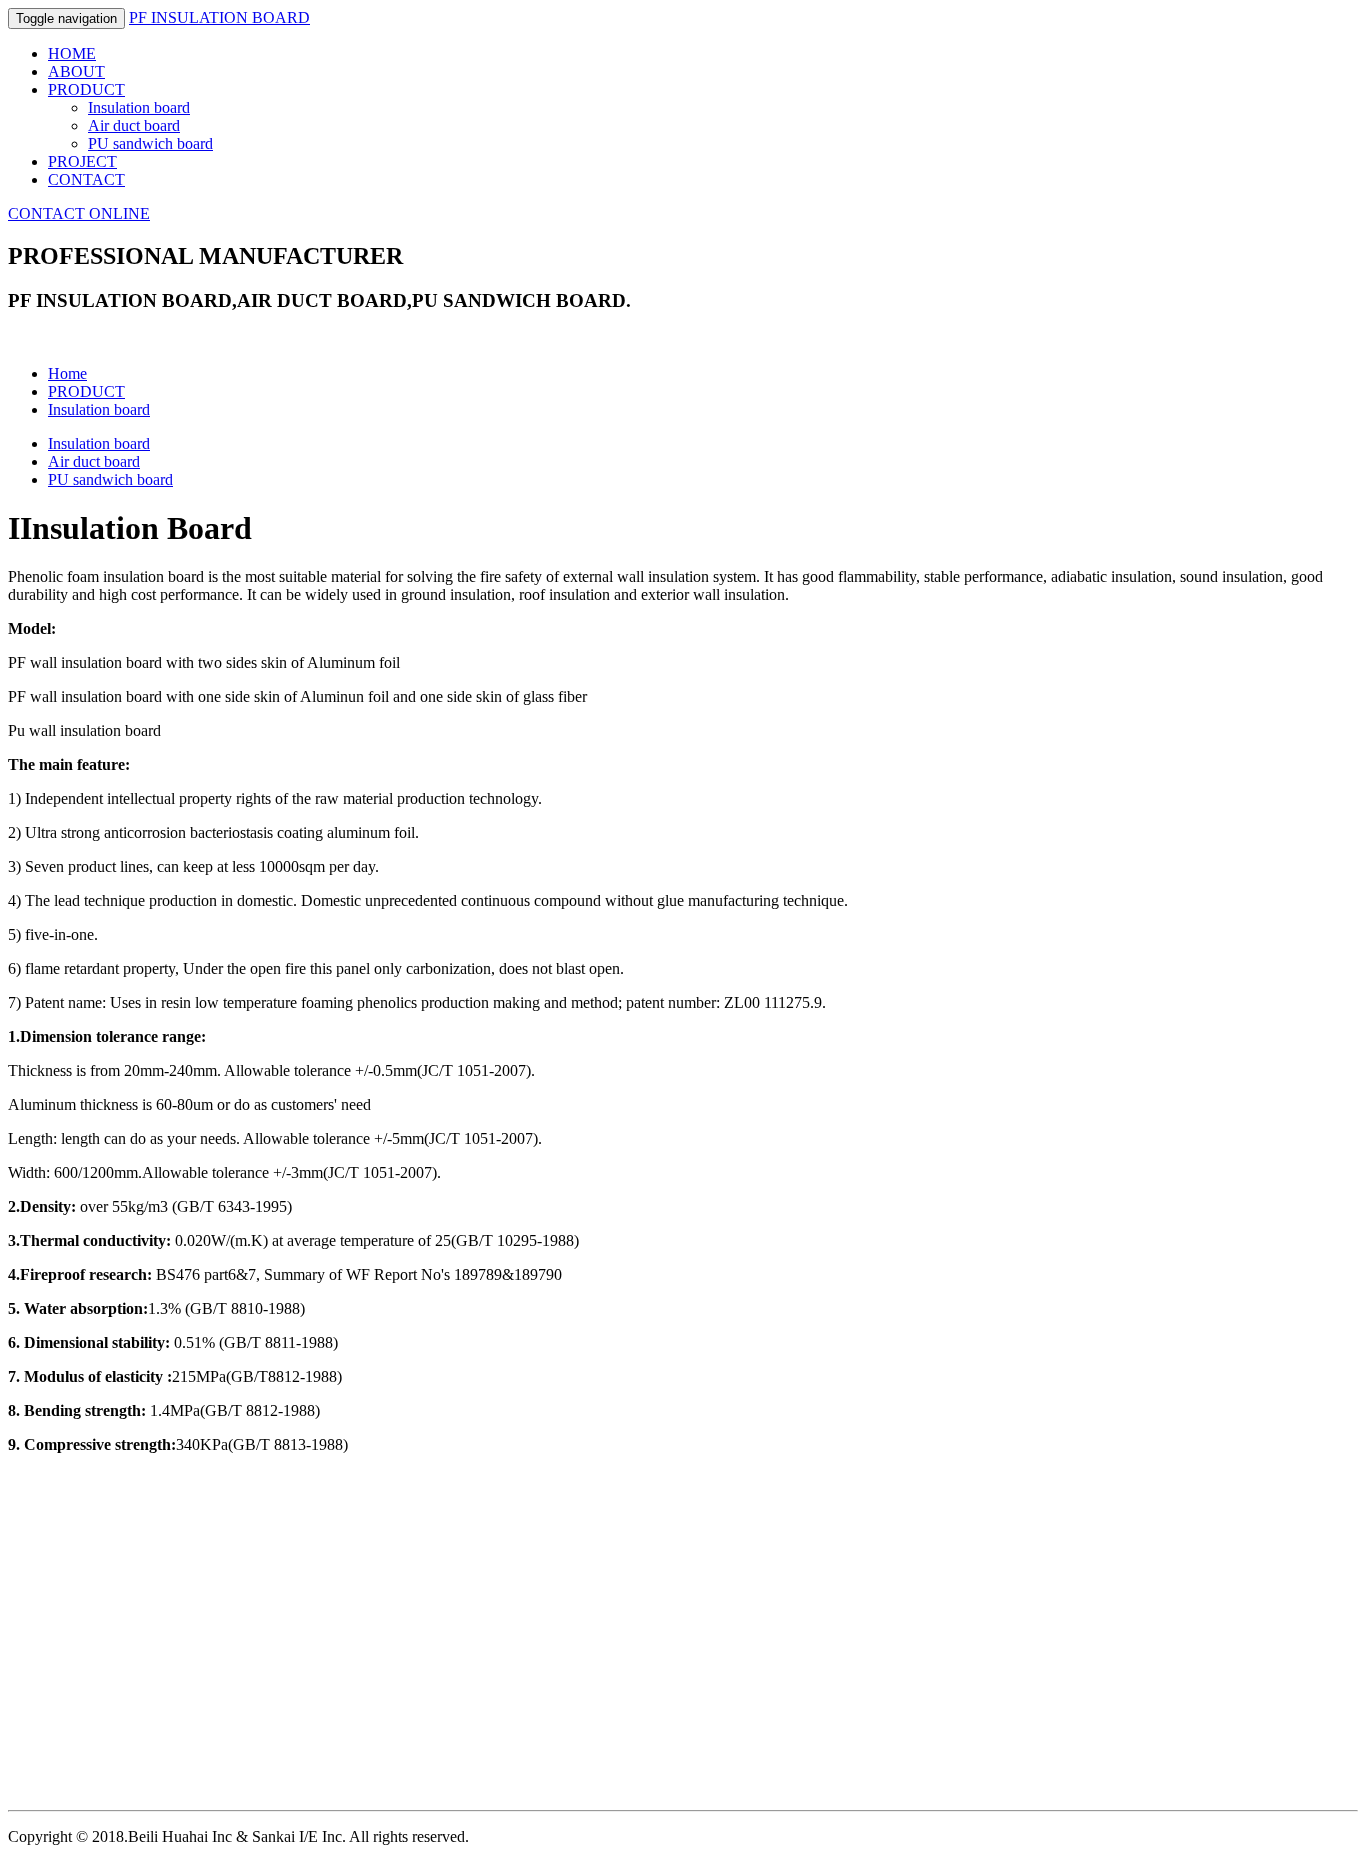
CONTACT (86, 179)
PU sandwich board (150, 143)
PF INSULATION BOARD (219, 17)
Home (67, 373)
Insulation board (139, 107)
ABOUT (76, 71)
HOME (72, 53)
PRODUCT (86, 89)
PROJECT (82, 161)
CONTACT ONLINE (79, 213)
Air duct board (134, 125)
